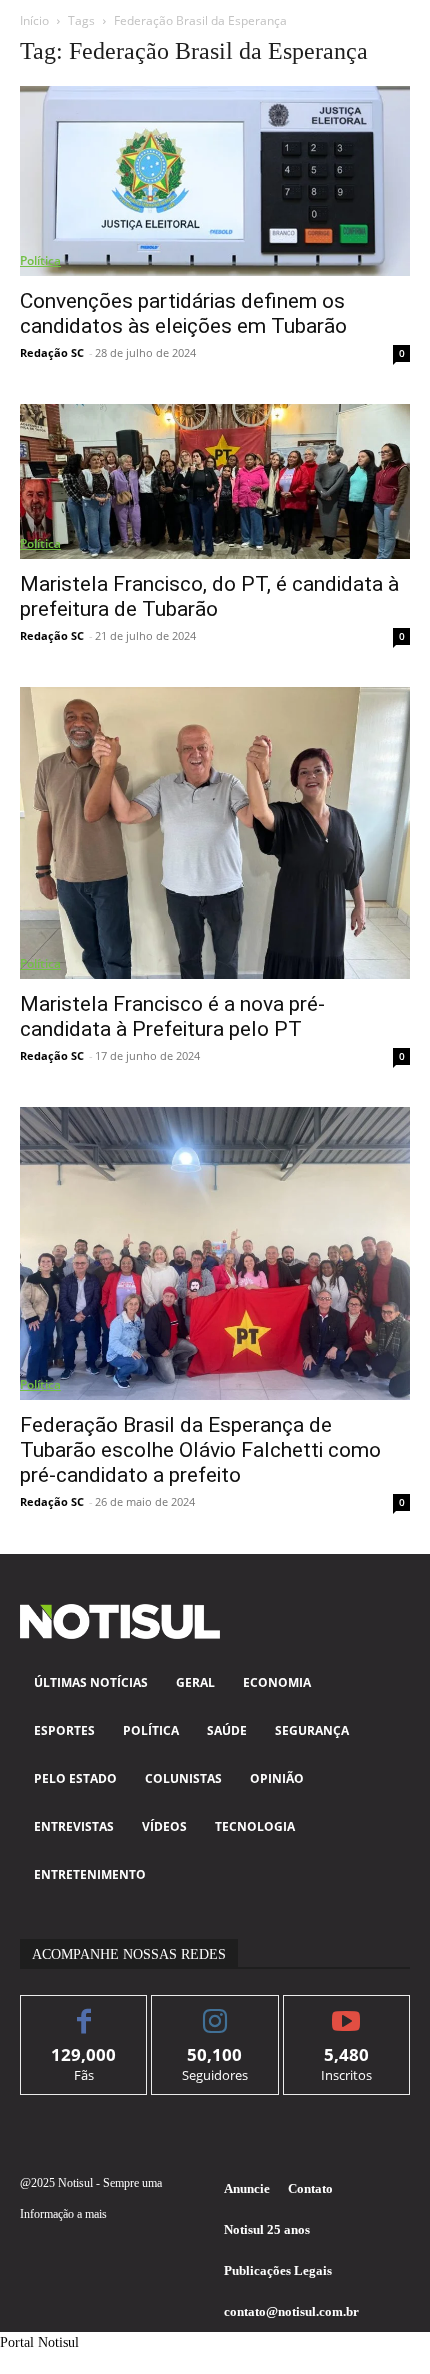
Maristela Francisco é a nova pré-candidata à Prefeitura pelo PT (172, 1016)
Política (40, 260)
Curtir (84, 2010)
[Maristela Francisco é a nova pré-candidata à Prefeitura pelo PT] (215, 833)
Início (34, 20)
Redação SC (52, 352)
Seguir (215, 2010)
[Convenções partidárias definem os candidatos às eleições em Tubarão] (215, 181)
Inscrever (346, 2010)
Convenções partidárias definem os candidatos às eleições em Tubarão (183, 313)
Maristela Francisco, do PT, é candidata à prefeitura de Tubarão (209, 596)
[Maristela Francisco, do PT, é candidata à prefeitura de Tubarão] (215, 481)
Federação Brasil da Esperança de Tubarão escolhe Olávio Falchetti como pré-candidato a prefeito (200, 1450)
